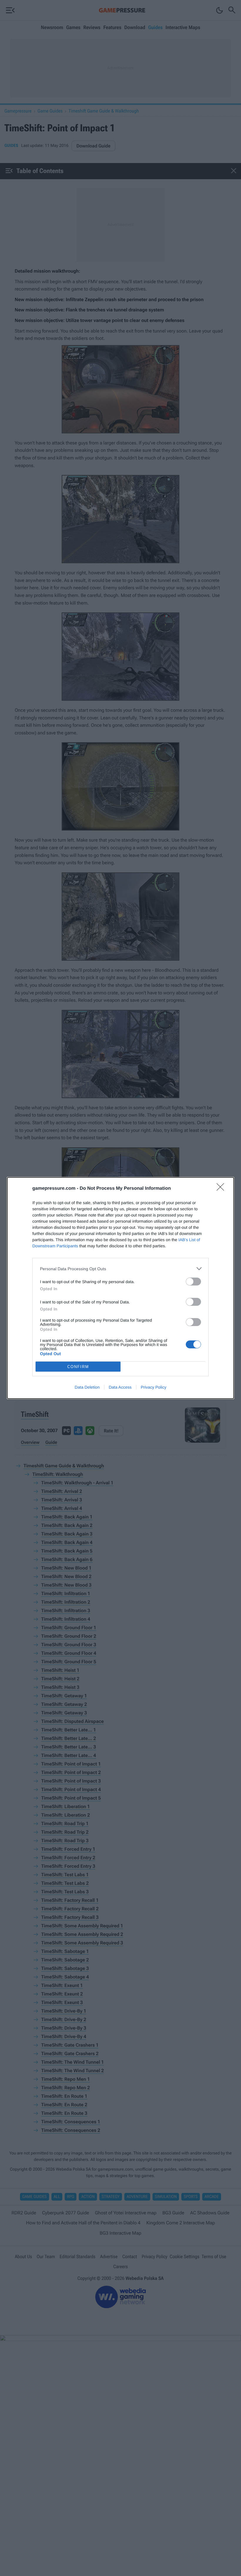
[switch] (193, 1282)
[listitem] (120, 1269)
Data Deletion (87, 1387)
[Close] (222, 1189)
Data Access (120, 1387)
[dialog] (120, 1288)
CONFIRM (78, 1367)
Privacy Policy (154, 1387)
